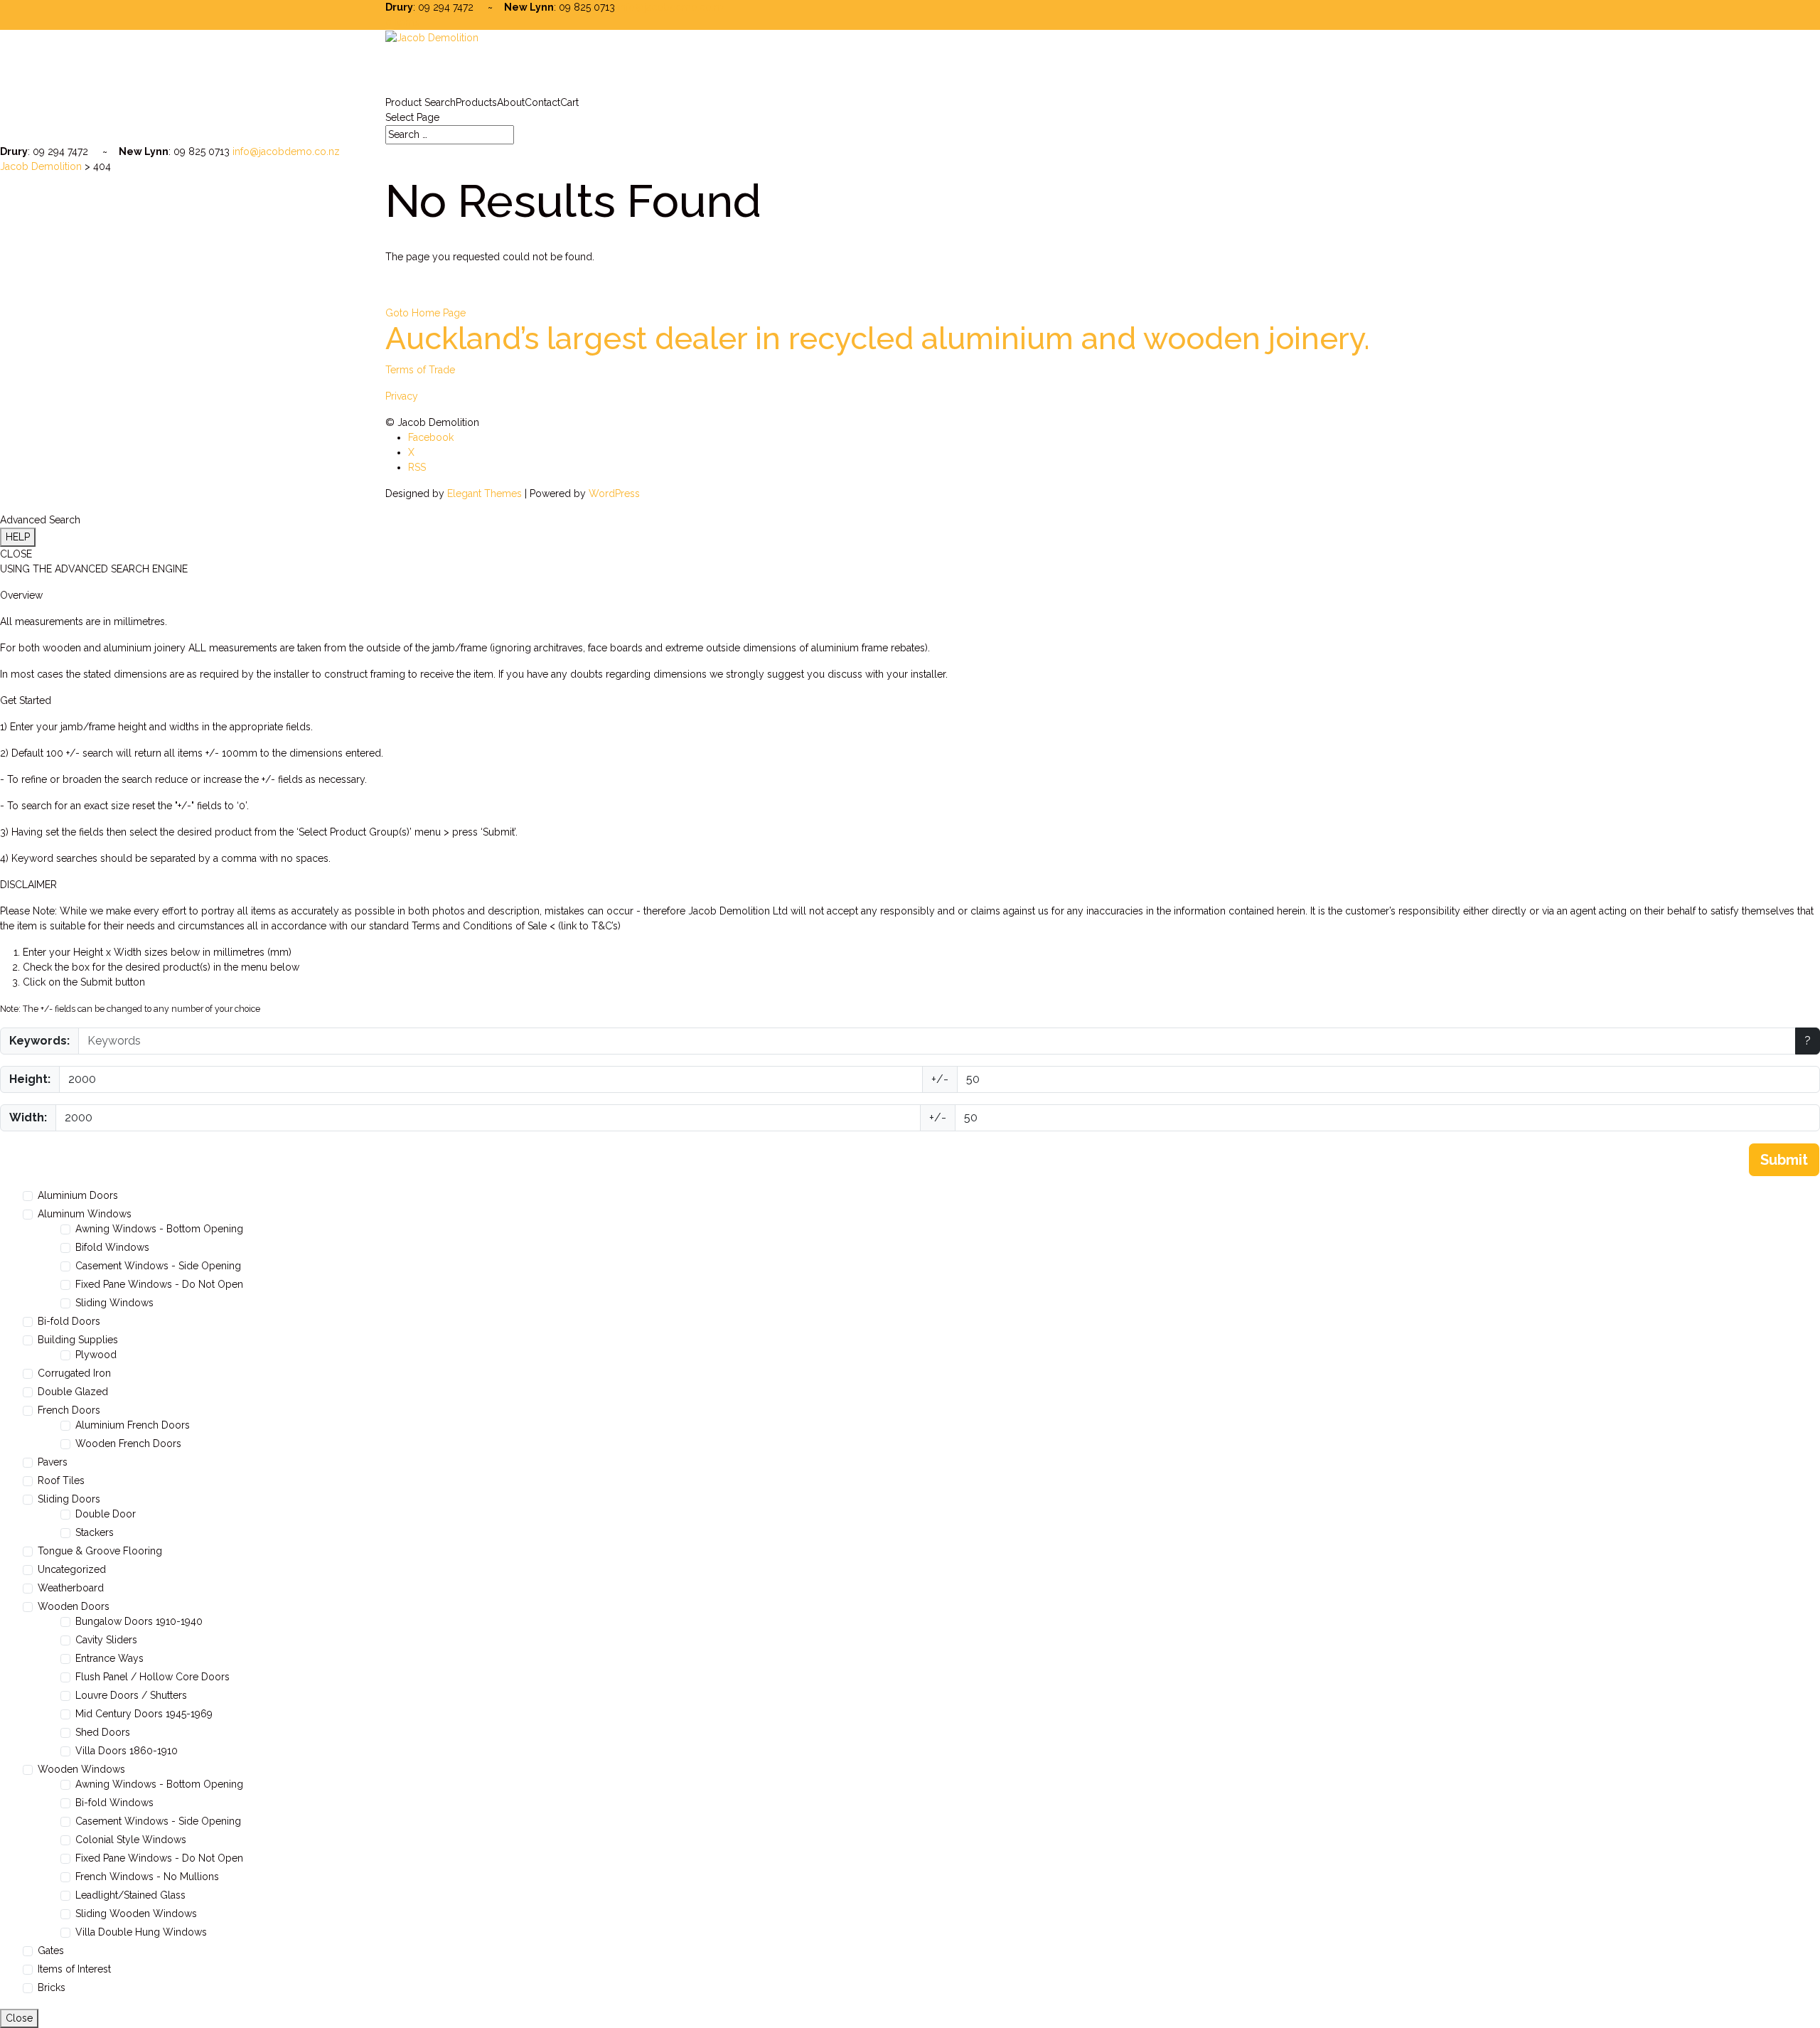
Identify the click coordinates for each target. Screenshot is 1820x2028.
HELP (18, 537)
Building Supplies (78, 1340)
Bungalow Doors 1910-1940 (139, 1621)
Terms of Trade (420, 370)
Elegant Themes (485, 493)
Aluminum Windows (85, 1214)
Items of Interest (74, 1969)
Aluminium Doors (78, 1195)
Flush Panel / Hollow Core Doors (152, 1677)
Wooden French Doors (128, 1443)
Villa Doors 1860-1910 (127, 1751)
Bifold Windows (112, 1247)
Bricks (52, 1987)
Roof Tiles (61, 1480)
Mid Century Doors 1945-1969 (144, 1714)
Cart (569, 102)
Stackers (95, 1532)
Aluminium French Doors (133, 1425)
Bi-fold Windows (114, 1803)
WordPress (614, 493)
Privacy (402, 396)
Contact (542, 102)
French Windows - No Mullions (147, 1877)
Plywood (96, 1355)
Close (19, 2018)
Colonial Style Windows (131, 1840)
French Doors (69, 1410)
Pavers (53, 1462)
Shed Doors (103, 1732)
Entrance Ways (109, 1658)
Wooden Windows (81, 1769)
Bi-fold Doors (69, 1321)
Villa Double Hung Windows (141, 1932)
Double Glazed (73, 1392)
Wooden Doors (74, 1606)
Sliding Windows (114, 1303)
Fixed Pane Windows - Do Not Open (159, 1284)
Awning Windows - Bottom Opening (159, 1229)
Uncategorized (72, 1569)
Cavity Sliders (106, 1640)
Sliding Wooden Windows (136, 1914)
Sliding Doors (69, 1499)
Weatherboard (71, 1588)
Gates (51, 1950)
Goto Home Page (425, 313)
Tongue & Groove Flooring (100, 1551)
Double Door (106, 1514)
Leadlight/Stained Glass (130, 1895)
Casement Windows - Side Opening (158, 1266)
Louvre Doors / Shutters (131, 1695)
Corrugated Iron (74, 1373)
